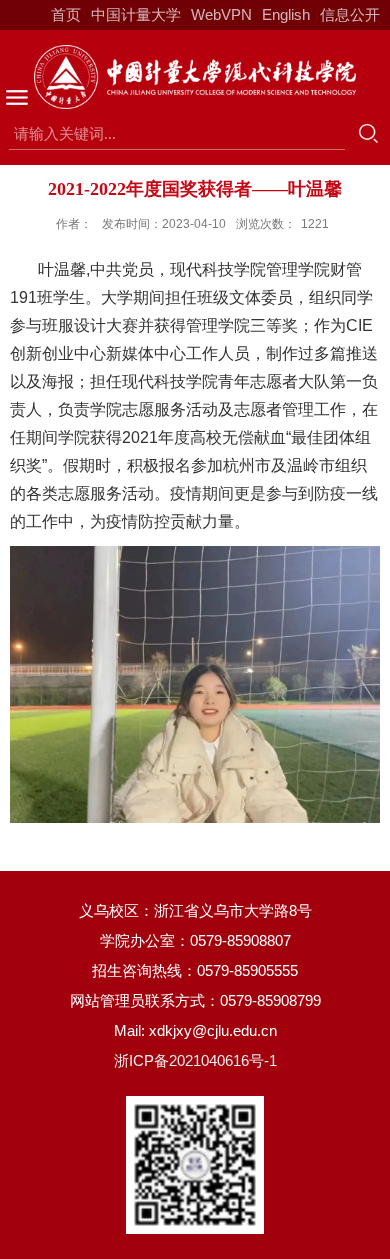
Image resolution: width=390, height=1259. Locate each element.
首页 (66, 14)
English (286, 14)
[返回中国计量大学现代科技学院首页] (195, 77)
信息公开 (350, 14)
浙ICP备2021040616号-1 (195, 1060)
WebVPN (221, 14)
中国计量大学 (136, 14)
